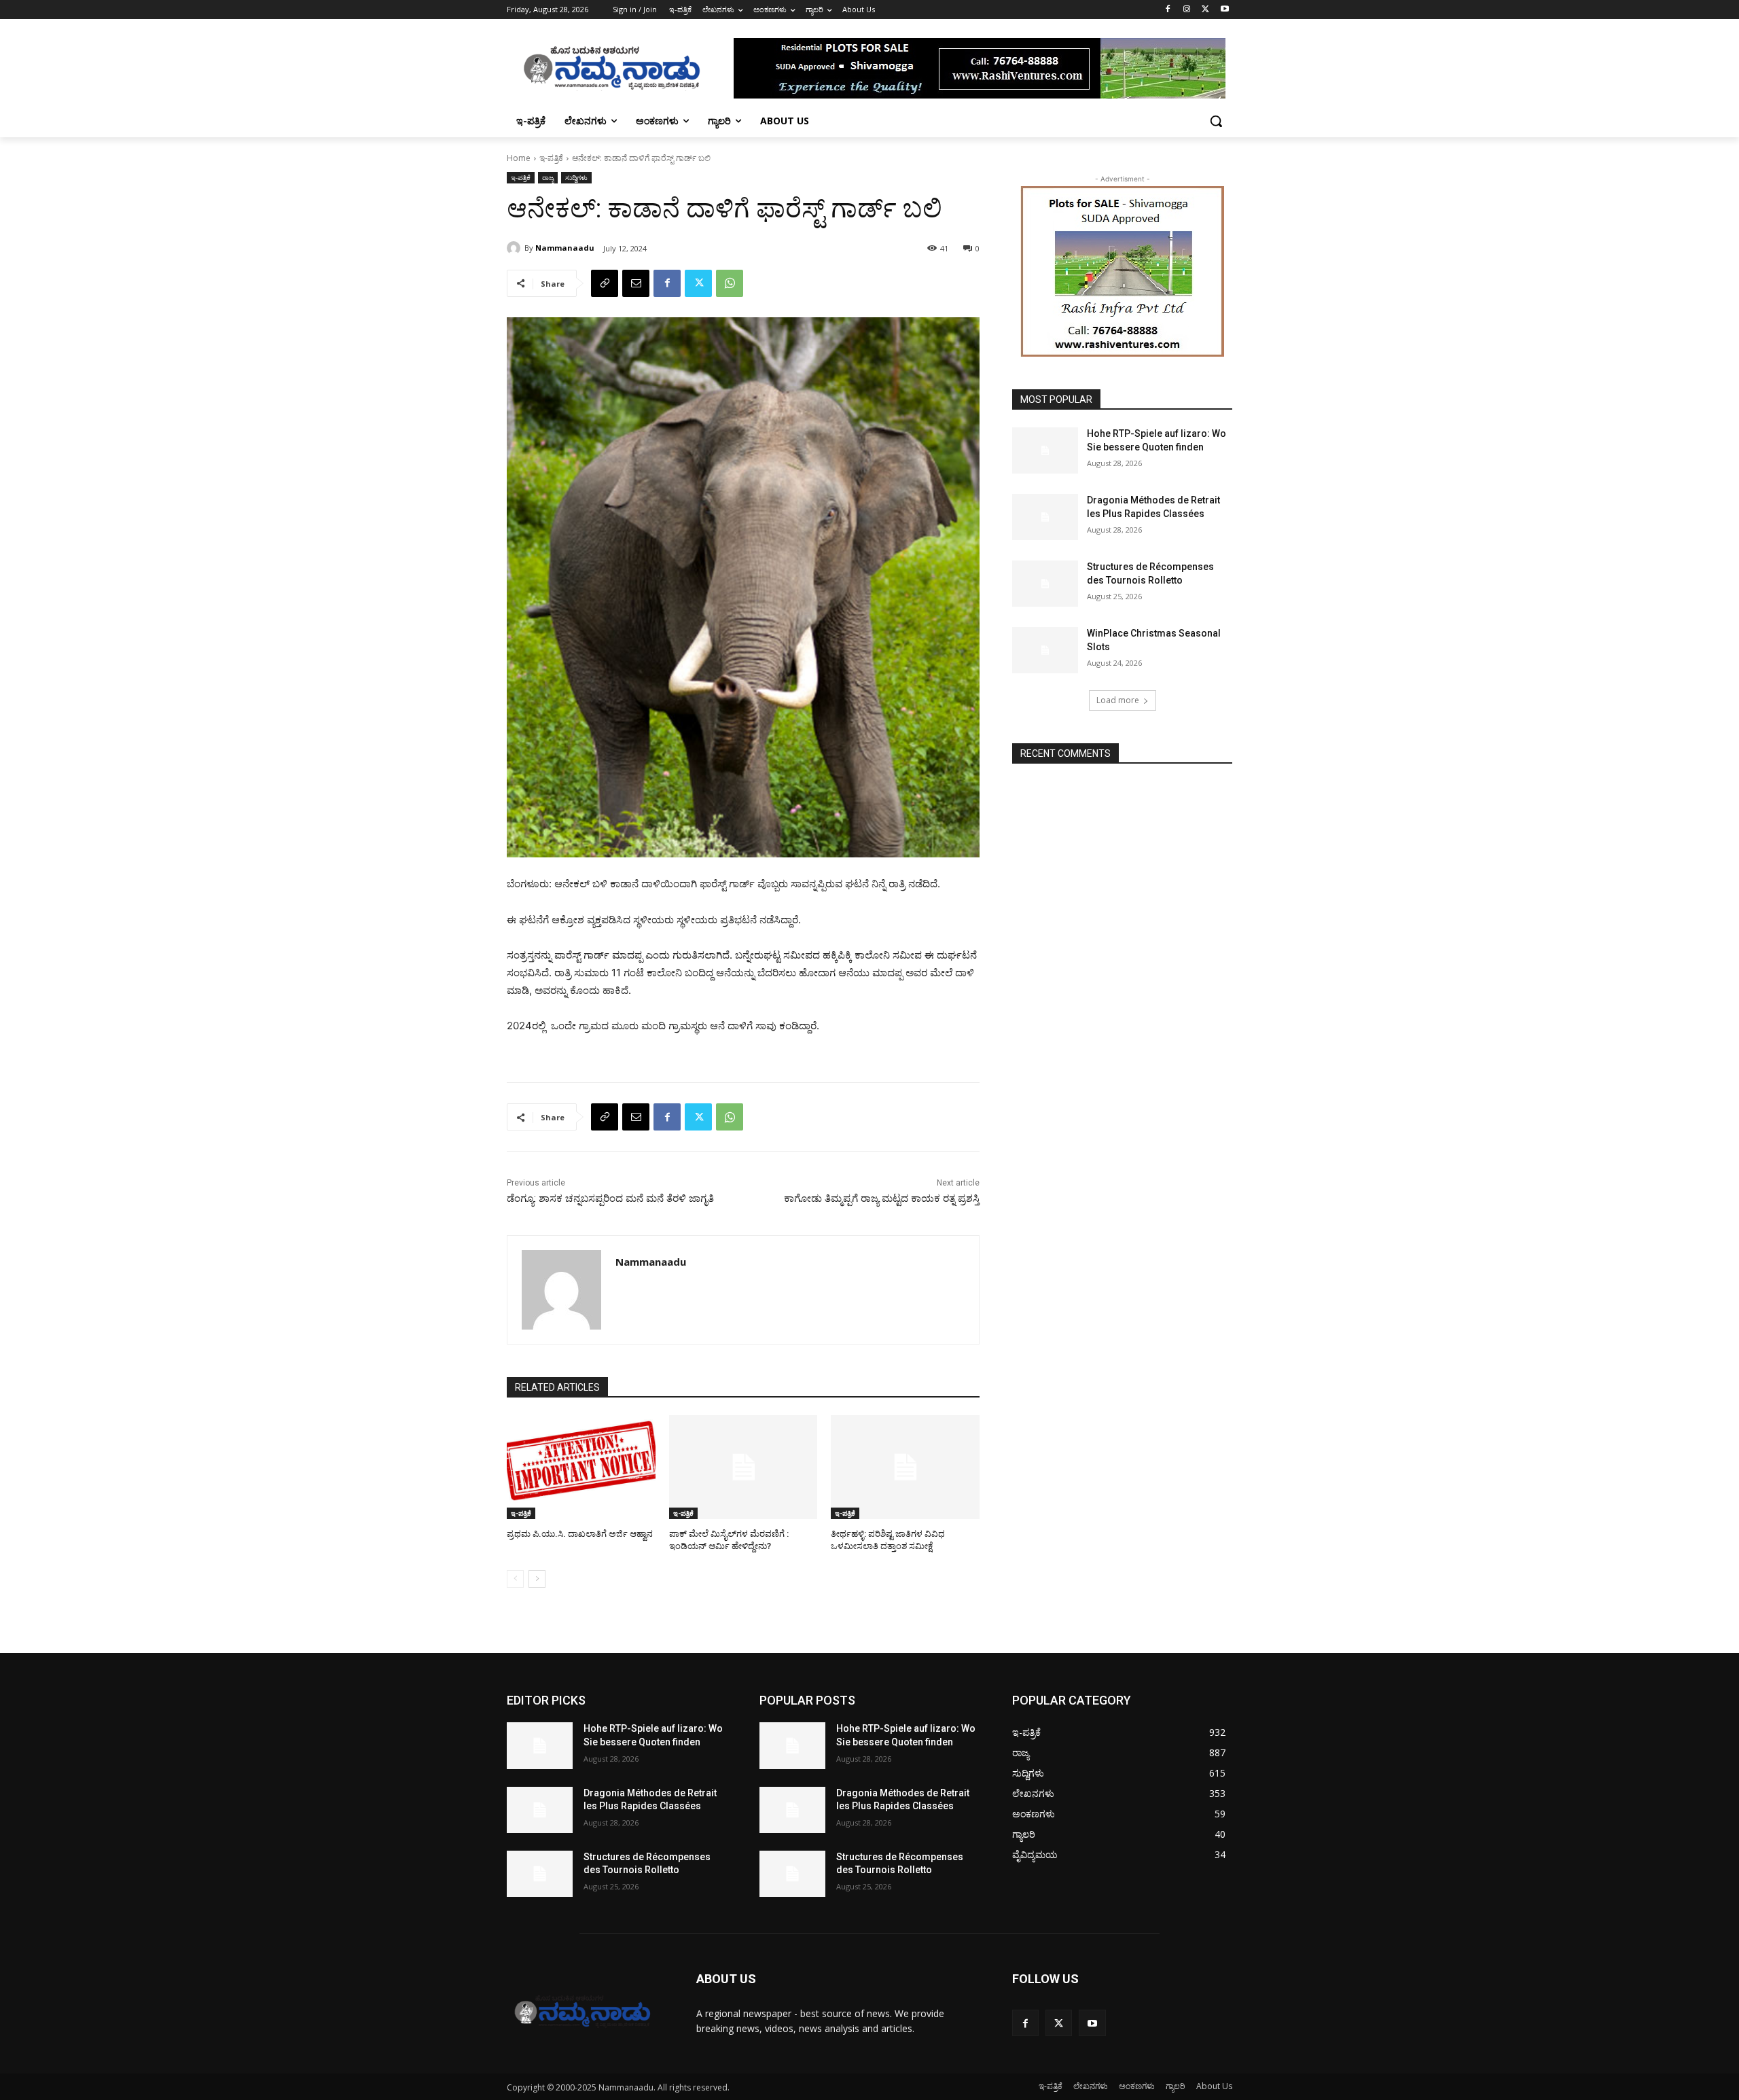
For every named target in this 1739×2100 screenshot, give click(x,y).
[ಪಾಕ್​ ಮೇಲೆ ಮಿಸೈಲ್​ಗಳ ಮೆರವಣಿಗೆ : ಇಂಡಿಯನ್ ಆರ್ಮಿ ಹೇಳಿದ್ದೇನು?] (743, 1467)
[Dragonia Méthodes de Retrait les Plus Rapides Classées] (1045, 517)
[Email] (636, 283)
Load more (1118, 700)
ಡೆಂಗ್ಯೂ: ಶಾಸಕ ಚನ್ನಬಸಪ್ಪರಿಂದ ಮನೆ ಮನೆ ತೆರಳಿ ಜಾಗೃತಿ (610, 1198)
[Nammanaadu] (516, 248)
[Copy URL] (605, 283)
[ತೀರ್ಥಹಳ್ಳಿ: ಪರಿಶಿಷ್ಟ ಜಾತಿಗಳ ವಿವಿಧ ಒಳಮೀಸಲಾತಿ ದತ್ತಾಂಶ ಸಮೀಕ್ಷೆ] (905, 1467)
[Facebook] (1168, 10)
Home (519, 158)
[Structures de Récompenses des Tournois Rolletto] (1045, 584)
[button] (1216, 121)
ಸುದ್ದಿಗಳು (576, 177)
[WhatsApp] (730, 283)
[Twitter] (1205, 10)
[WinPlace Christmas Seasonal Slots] (1045, 650)
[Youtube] (1224, 10)
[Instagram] (1187, 10)
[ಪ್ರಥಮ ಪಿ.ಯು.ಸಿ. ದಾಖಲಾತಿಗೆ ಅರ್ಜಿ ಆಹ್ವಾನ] (581, 1467)
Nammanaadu (565, 248)
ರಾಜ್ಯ (548, 177)
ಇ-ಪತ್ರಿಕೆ (551, 158)
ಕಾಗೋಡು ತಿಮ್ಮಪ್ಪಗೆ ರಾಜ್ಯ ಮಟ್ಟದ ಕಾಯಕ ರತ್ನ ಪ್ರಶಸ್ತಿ (882, 1198)
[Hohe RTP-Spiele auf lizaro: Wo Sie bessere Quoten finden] (1045, 450)
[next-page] (537, 1579)
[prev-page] (515, 1579)
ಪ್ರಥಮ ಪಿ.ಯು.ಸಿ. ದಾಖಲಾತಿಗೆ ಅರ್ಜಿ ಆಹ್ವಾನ (580, 1534)
